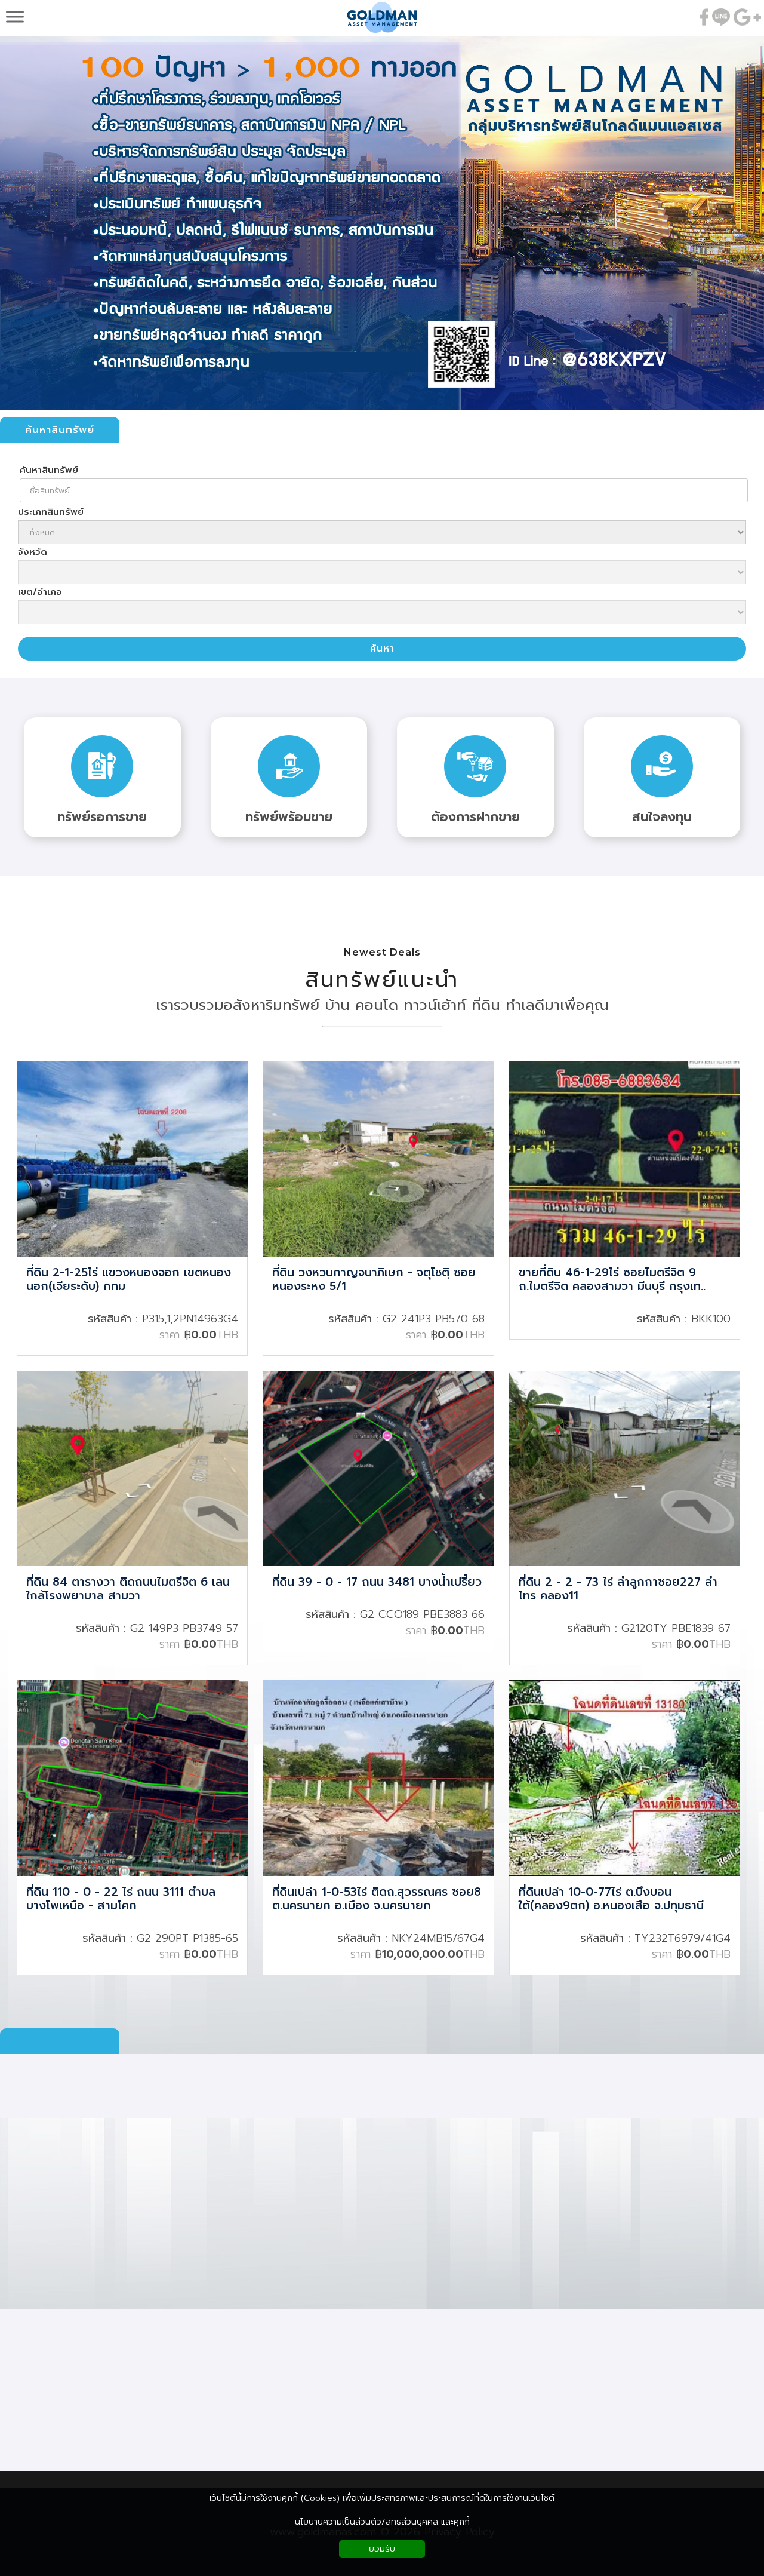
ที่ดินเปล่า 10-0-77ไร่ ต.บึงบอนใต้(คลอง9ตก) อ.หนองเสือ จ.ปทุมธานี (611, 1900)
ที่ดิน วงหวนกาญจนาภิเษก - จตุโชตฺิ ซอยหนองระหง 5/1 (374, 1280)
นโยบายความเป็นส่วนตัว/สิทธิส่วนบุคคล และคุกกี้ (382, 2522)
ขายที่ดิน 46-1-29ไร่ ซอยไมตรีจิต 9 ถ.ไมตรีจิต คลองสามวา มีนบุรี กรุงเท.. (612, 1280)
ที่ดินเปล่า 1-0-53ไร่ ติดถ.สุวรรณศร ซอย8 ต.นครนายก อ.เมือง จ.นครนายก (377, 1900)
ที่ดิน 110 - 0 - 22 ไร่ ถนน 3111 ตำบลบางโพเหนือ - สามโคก (121, 1900)
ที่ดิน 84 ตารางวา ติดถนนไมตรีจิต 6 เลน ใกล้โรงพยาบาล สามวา (128, 1590)
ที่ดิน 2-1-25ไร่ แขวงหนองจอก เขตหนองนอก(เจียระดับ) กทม (129, 1280)
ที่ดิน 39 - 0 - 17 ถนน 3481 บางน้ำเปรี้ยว (377, 1583)
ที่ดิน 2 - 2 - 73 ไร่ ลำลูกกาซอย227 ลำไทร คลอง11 (618, 1590)
